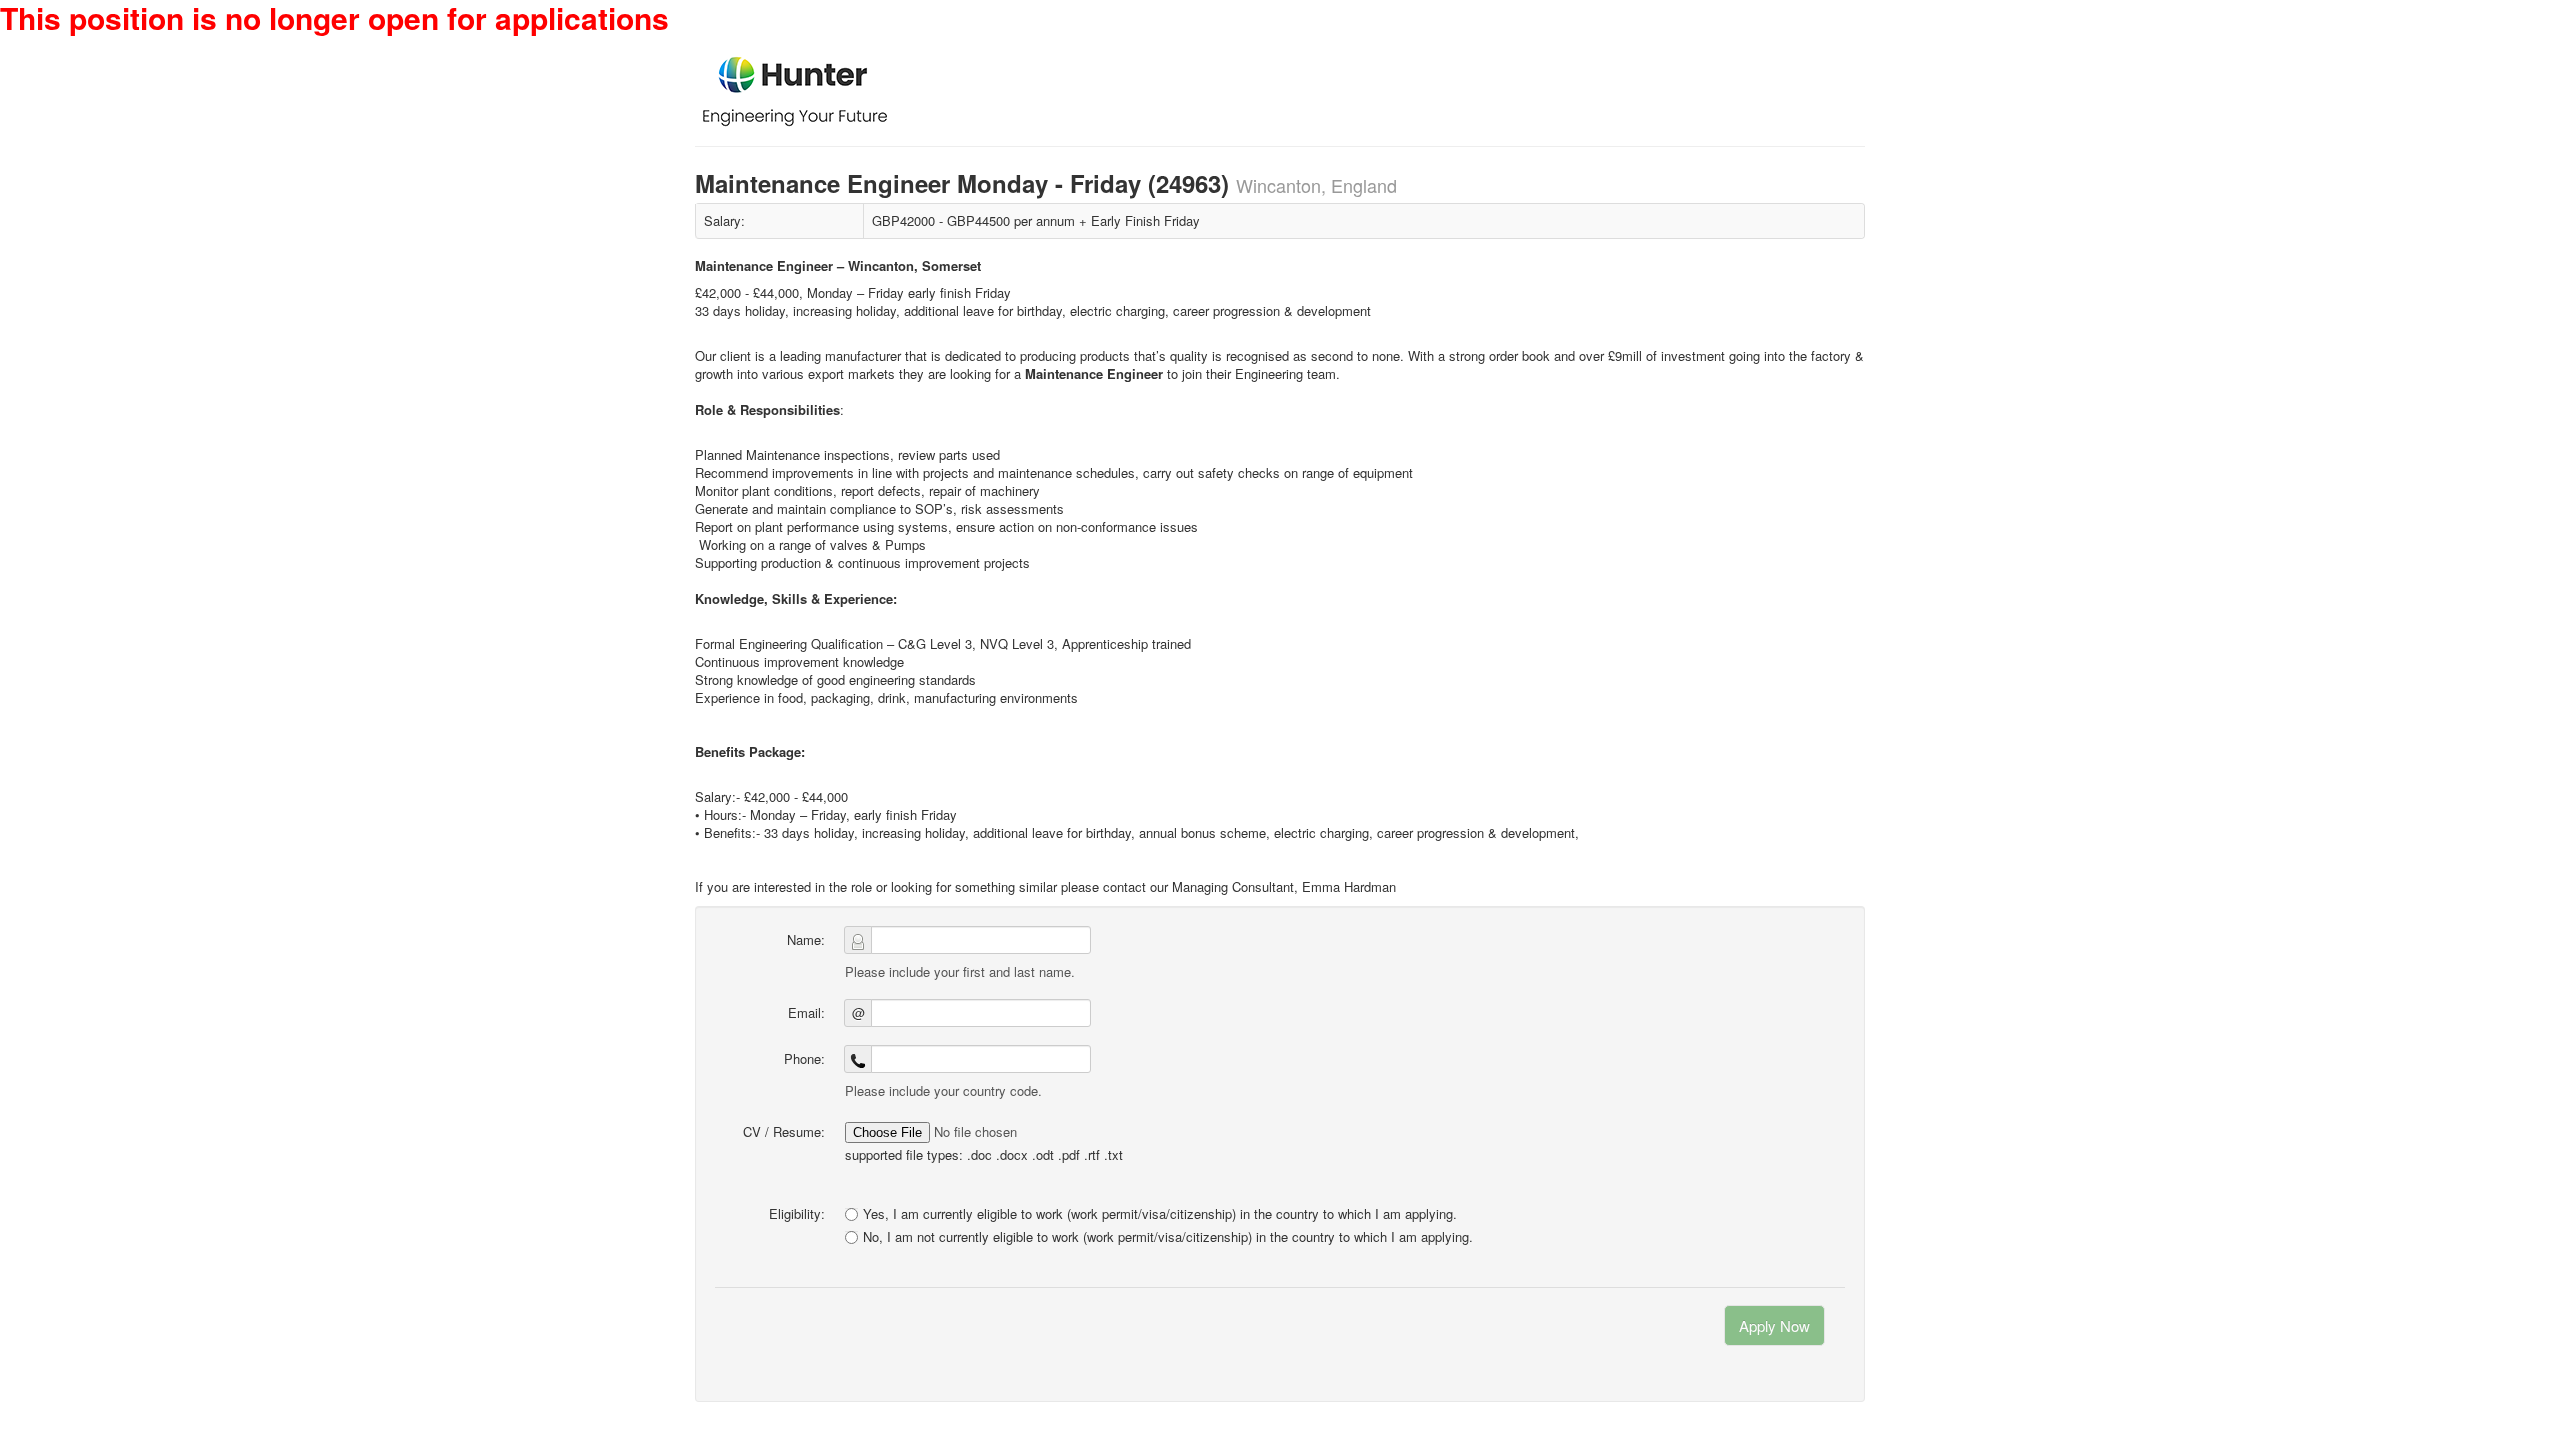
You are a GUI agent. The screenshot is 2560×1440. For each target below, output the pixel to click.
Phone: (804, 1058)
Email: (806, 1012)
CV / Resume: (784, 1131)
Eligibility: (797, 1213)
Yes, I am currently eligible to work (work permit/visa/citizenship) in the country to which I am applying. (1160, 1213)
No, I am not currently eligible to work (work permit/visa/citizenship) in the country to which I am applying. (1168, 1237)
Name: (806, 939)
